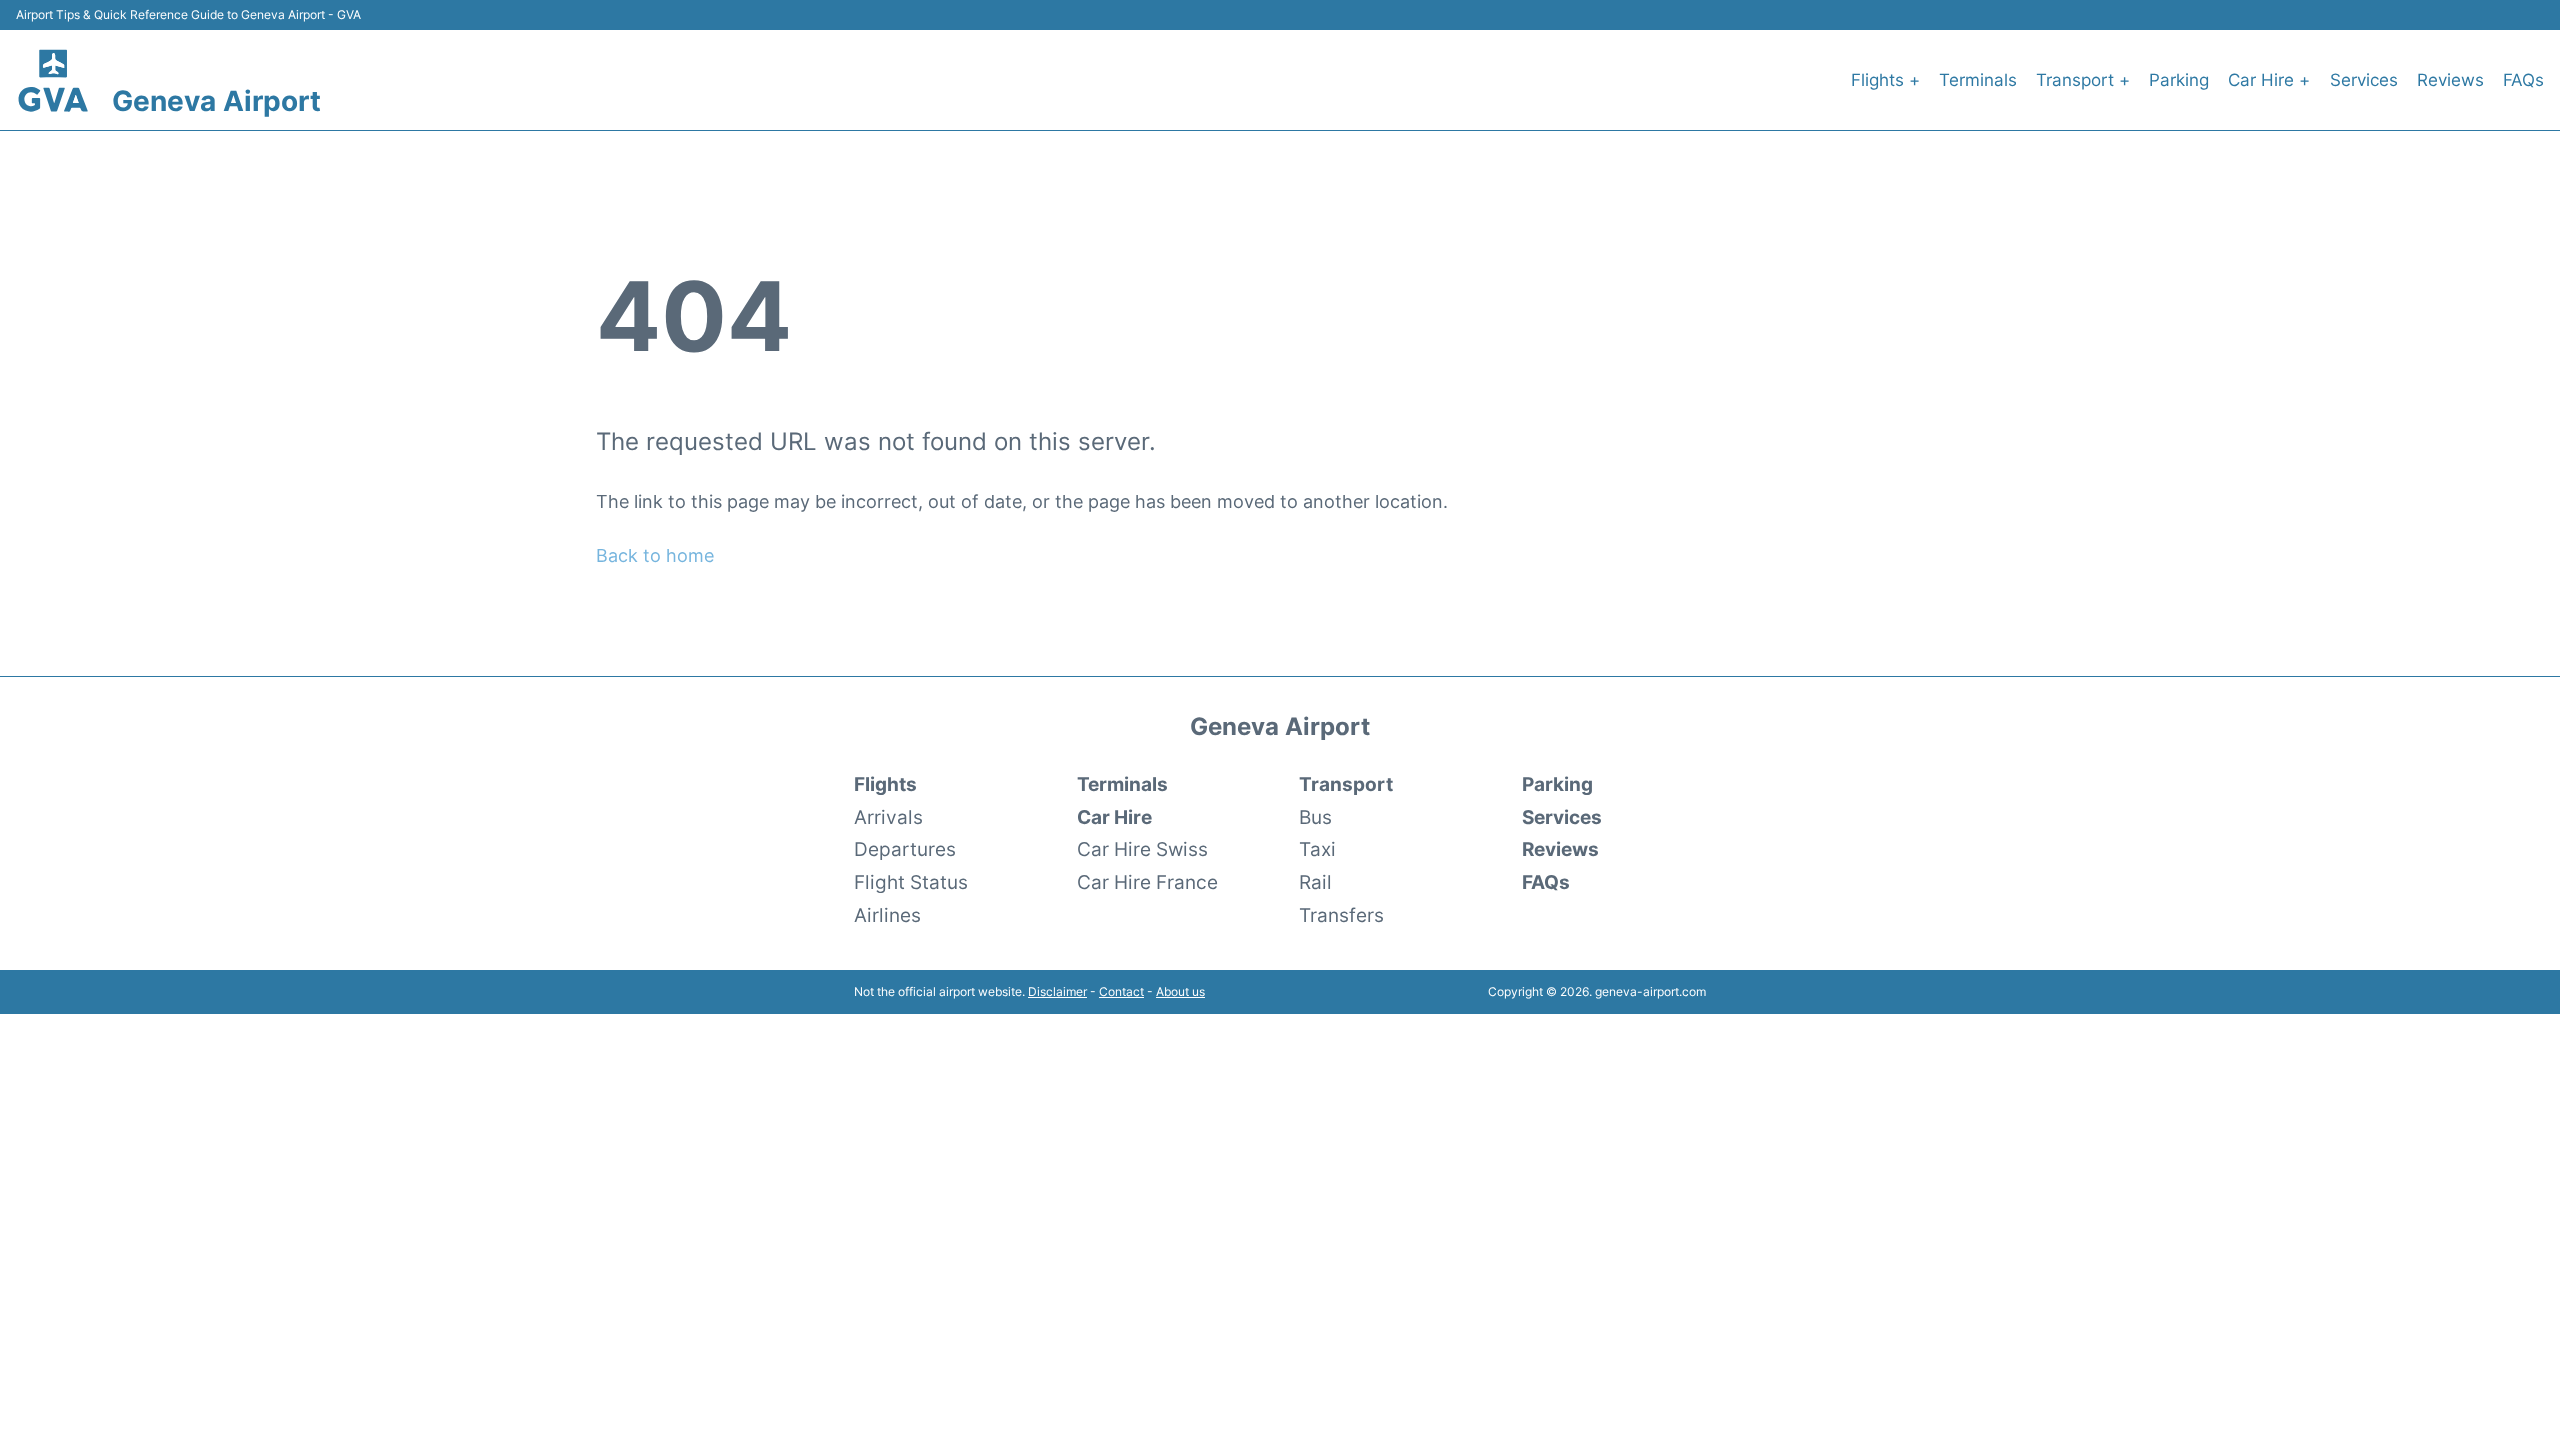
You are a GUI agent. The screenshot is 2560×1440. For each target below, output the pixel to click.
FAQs (2523, 80)
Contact (1121, 991)
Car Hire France (1147, 882)
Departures (905, 849)
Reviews (2450, 80)
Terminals (1978, 80)
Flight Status (911, 882)
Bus (1315, 817)
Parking (2179, 80)
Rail (1315, 882)
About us (1180, 991)
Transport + (2083, 80)
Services (2364, 80)
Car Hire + (2269, 80)
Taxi (1317, 849)
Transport (1346, 784)
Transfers (1341, 915)
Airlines (887, 915)
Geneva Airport (216, 101)
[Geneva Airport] (54, 79)
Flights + (1885, 80)
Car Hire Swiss (1142, 849)
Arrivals (888, 817)
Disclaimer (1057, 991)
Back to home (655, 555)
